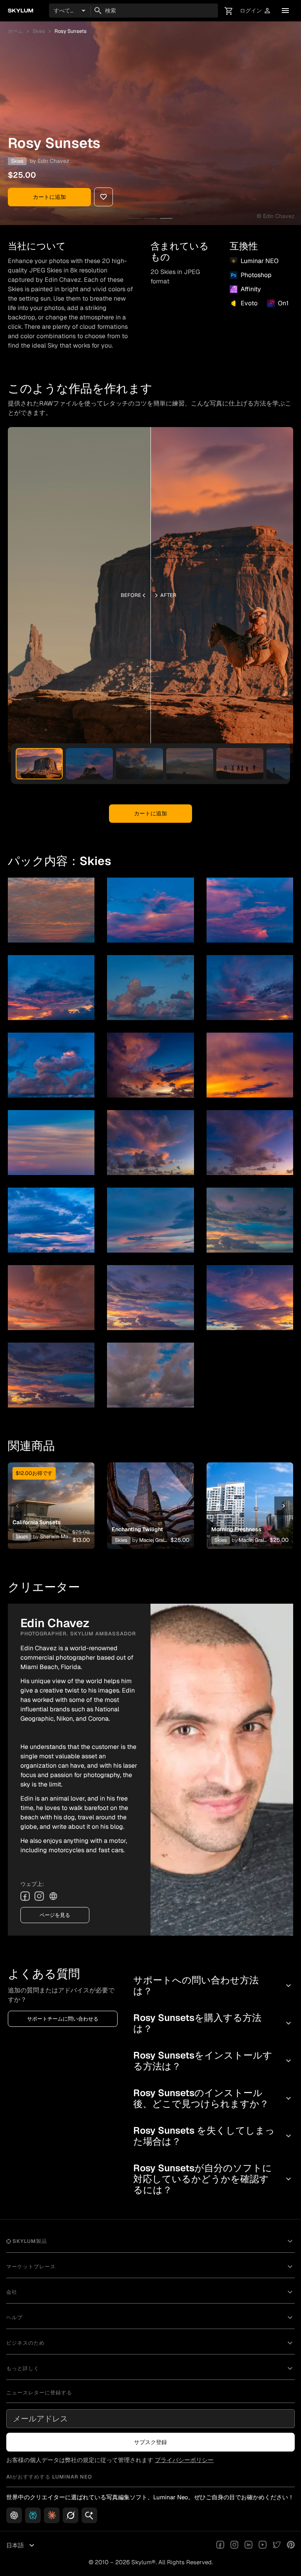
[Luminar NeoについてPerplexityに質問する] (33, 2515)
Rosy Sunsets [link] (71, 31)
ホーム (15, 31)
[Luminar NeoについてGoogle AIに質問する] (89, 2515)
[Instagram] (39, 1896)
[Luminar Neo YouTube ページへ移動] (263, 2545)
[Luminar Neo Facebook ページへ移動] (220, 2545)
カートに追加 (49, 197)
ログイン (256, 11)
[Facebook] (25, 1896)
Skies (39, 31)
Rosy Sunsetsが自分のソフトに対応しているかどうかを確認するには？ (213, 2179)
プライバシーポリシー (184, 2460)
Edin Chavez (53, 161)
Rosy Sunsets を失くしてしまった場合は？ (213, 2136)
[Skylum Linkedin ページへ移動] (248, 2545)
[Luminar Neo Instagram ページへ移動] (234, 2545)
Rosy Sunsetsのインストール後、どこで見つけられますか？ (213, 2098)
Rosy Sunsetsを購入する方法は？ (213, 2023)
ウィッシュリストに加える (50, 1496)
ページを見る (55, 1915)
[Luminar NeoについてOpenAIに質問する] (14, 2515)
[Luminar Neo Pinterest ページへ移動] (291, 2545)
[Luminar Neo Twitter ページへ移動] (277, 2545)
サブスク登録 (150, 2442)
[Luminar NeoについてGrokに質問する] (71, 2515)
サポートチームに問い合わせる (63, 2019)
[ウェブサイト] (53, 1896)
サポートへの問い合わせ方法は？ (213, 1986)
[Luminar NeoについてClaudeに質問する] (52, 2515)
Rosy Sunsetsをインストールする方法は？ (213, 2061)
